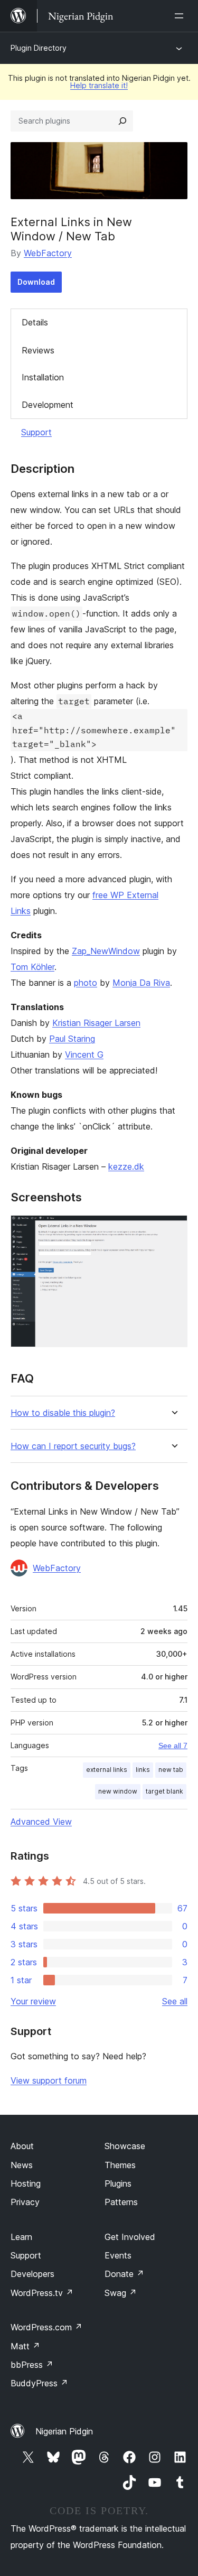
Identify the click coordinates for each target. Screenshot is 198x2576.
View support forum (49, 2080)
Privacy (25, 2202)
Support (36, 432)
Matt (25, 2346)
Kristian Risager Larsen (96, 1023)
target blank (164, 1791)
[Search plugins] (122, 121)
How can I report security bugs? (73, 1446)
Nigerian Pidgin (64, 2431)
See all (175, 2001)
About (22, 2146)
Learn (21, 2237)
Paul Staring (72, 1039)
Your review (33, 2001)
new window (118, 1791)
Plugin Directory (39, 48)
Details (35, 322)
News (22, 2165)
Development (48, 405)
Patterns (121, 2202)
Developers (32, 2274)
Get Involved (130, 2237)
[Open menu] (181, 16)
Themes (120, 2165)
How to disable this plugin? (63, 1413)
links (143, 1770)
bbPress (32, 2365)
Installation (43, 377)
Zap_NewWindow (106, 951)
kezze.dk (126, 1166)
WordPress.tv (42, 2293)
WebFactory (48, 253)
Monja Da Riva (141, 983)
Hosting (26, 2183)
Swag (121, 2293)
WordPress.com (46, 2327)
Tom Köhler (32, 967)
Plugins (118, 2183)
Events (118, 2255)
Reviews (38, 350)
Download (36, 282)
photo (86, 983)
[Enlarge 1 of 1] (173, 1229)
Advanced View (41, 1822)
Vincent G (84, 1054)
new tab (171, 1770)
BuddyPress (39, 2383)
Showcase (125, 2146)
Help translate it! (99, 85)
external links (107, 1770)
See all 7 (173, 1746)
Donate (124, 2274)
